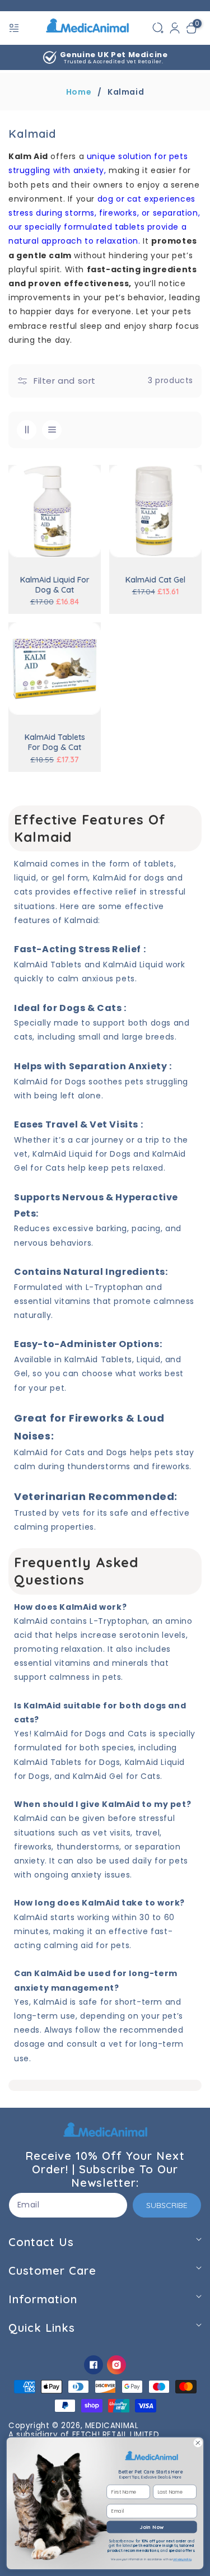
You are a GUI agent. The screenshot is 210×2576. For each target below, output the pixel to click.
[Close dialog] (198, 2443)
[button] (15, 28)
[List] (52, 430)
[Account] (175, 28)
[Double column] (27, 430)
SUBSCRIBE (167, 2205)
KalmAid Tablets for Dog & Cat (55, 742)
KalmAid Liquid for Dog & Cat (55, 585)
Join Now (152, 2527)
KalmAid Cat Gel (155, 580)
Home (79, 92)
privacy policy (182, 2560)
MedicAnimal (112, 2426)
